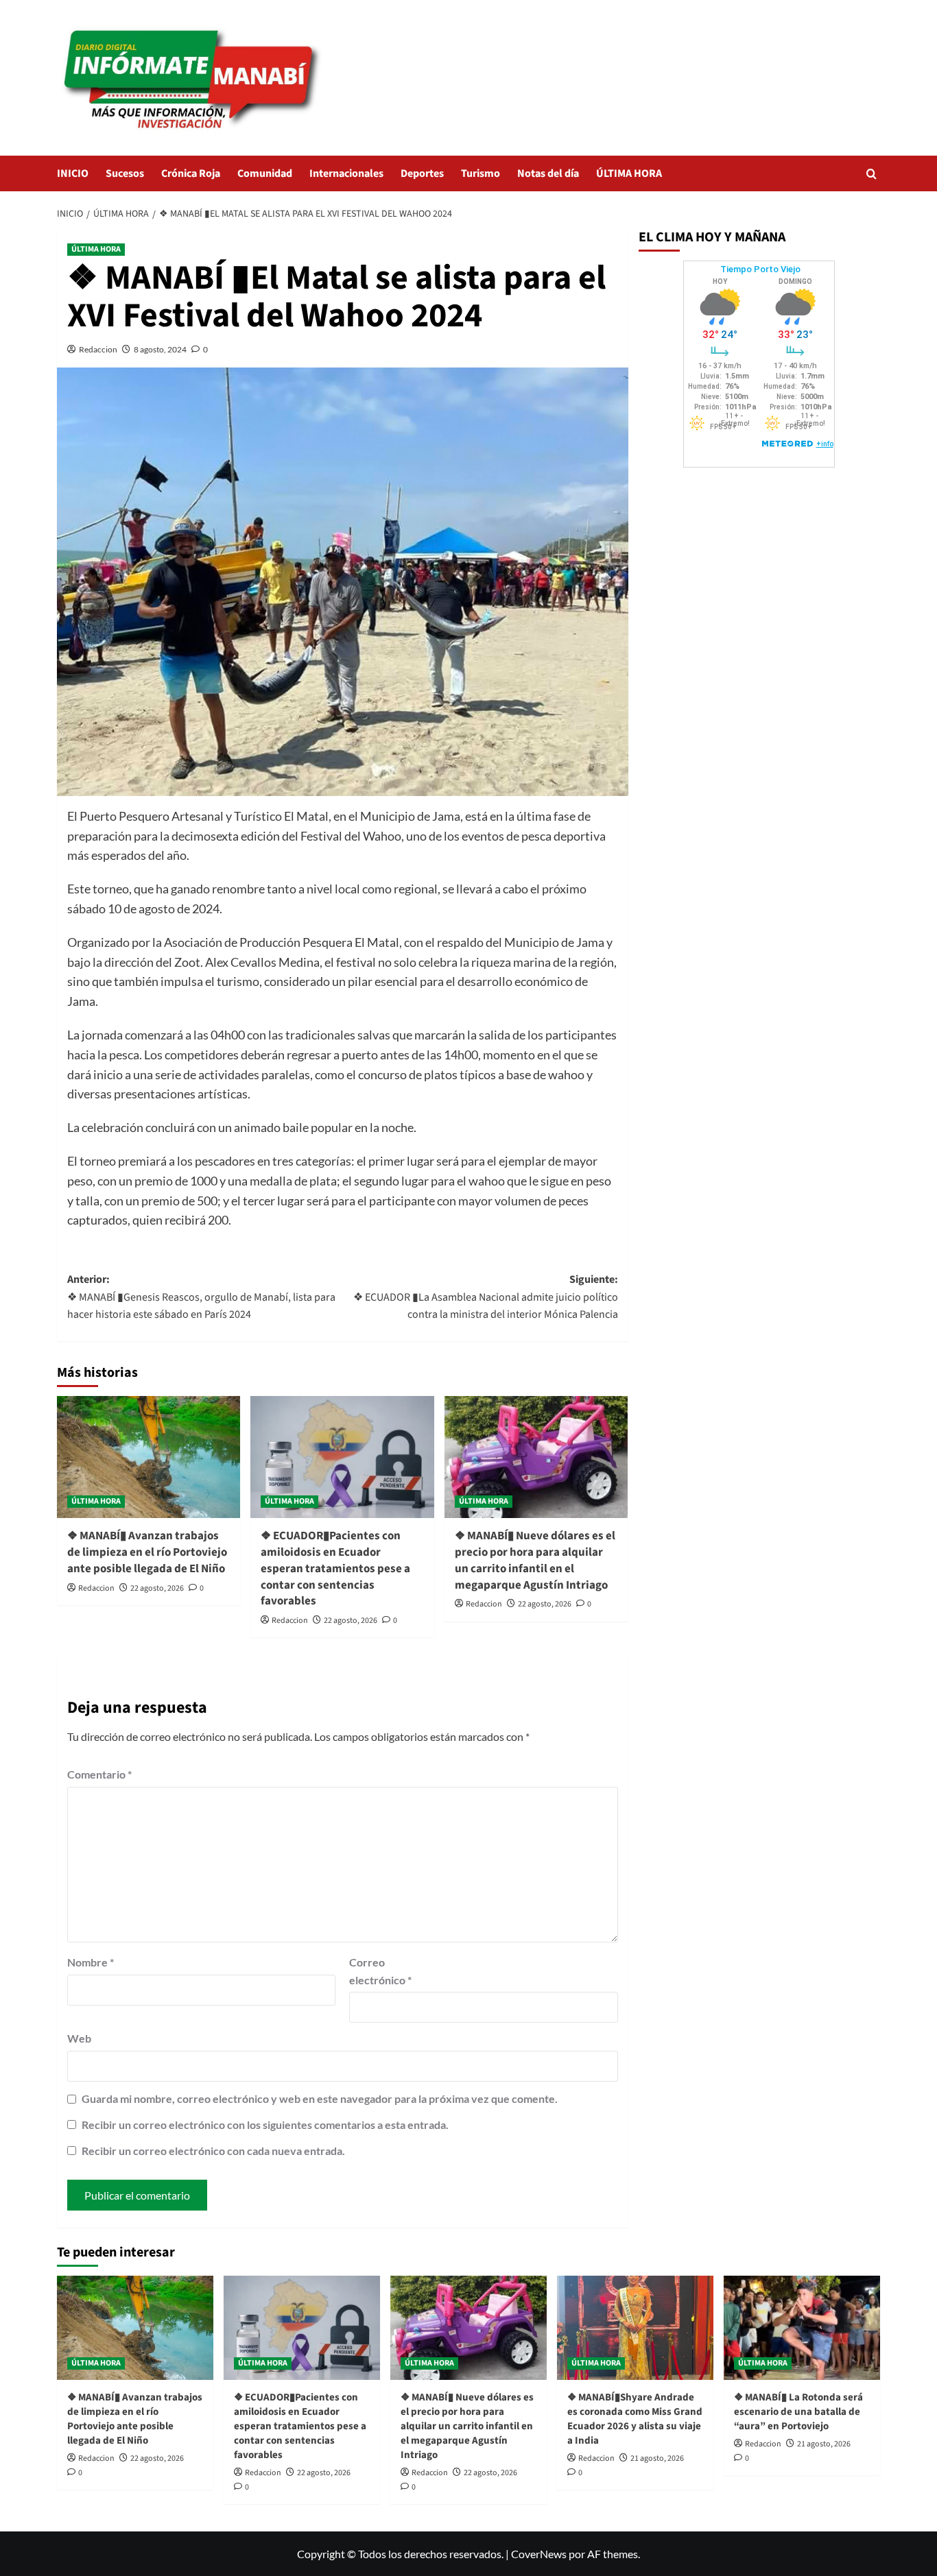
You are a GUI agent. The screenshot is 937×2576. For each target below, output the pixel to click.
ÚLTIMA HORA (629, 173)
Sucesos (125, 173)
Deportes (422, 173)
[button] (871, 174)
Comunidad (265, 173)
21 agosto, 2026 (657, 2458)
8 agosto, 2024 (160, 349)
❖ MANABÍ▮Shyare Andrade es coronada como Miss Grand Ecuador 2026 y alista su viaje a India (635, 2419)
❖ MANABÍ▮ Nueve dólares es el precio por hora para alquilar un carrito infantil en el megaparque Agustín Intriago (535, 1560)
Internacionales (346, 173)
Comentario (99, 1774)
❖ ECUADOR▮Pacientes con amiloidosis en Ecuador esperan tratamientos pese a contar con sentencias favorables (335, 1568)
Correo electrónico (380, 1971)
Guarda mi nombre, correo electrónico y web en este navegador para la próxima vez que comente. (320, 2098)
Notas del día (548, 173)
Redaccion (98, 349)
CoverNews (539, 2554)
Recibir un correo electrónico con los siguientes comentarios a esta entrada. (265, 2124)
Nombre (91, 1962)
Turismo (481, 173)
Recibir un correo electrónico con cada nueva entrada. (213, 2151)
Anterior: (201, 1297)
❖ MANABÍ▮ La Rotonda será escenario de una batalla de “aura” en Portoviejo (798, 2412)
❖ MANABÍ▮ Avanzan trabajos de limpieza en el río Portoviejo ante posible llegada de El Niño (147, 1552)
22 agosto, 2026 (157, 1588)
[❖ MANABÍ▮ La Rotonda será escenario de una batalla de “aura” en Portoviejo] (802, 2328)
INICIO (73, 173)
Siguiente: (485, 1297)
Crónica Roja (191, 173)
